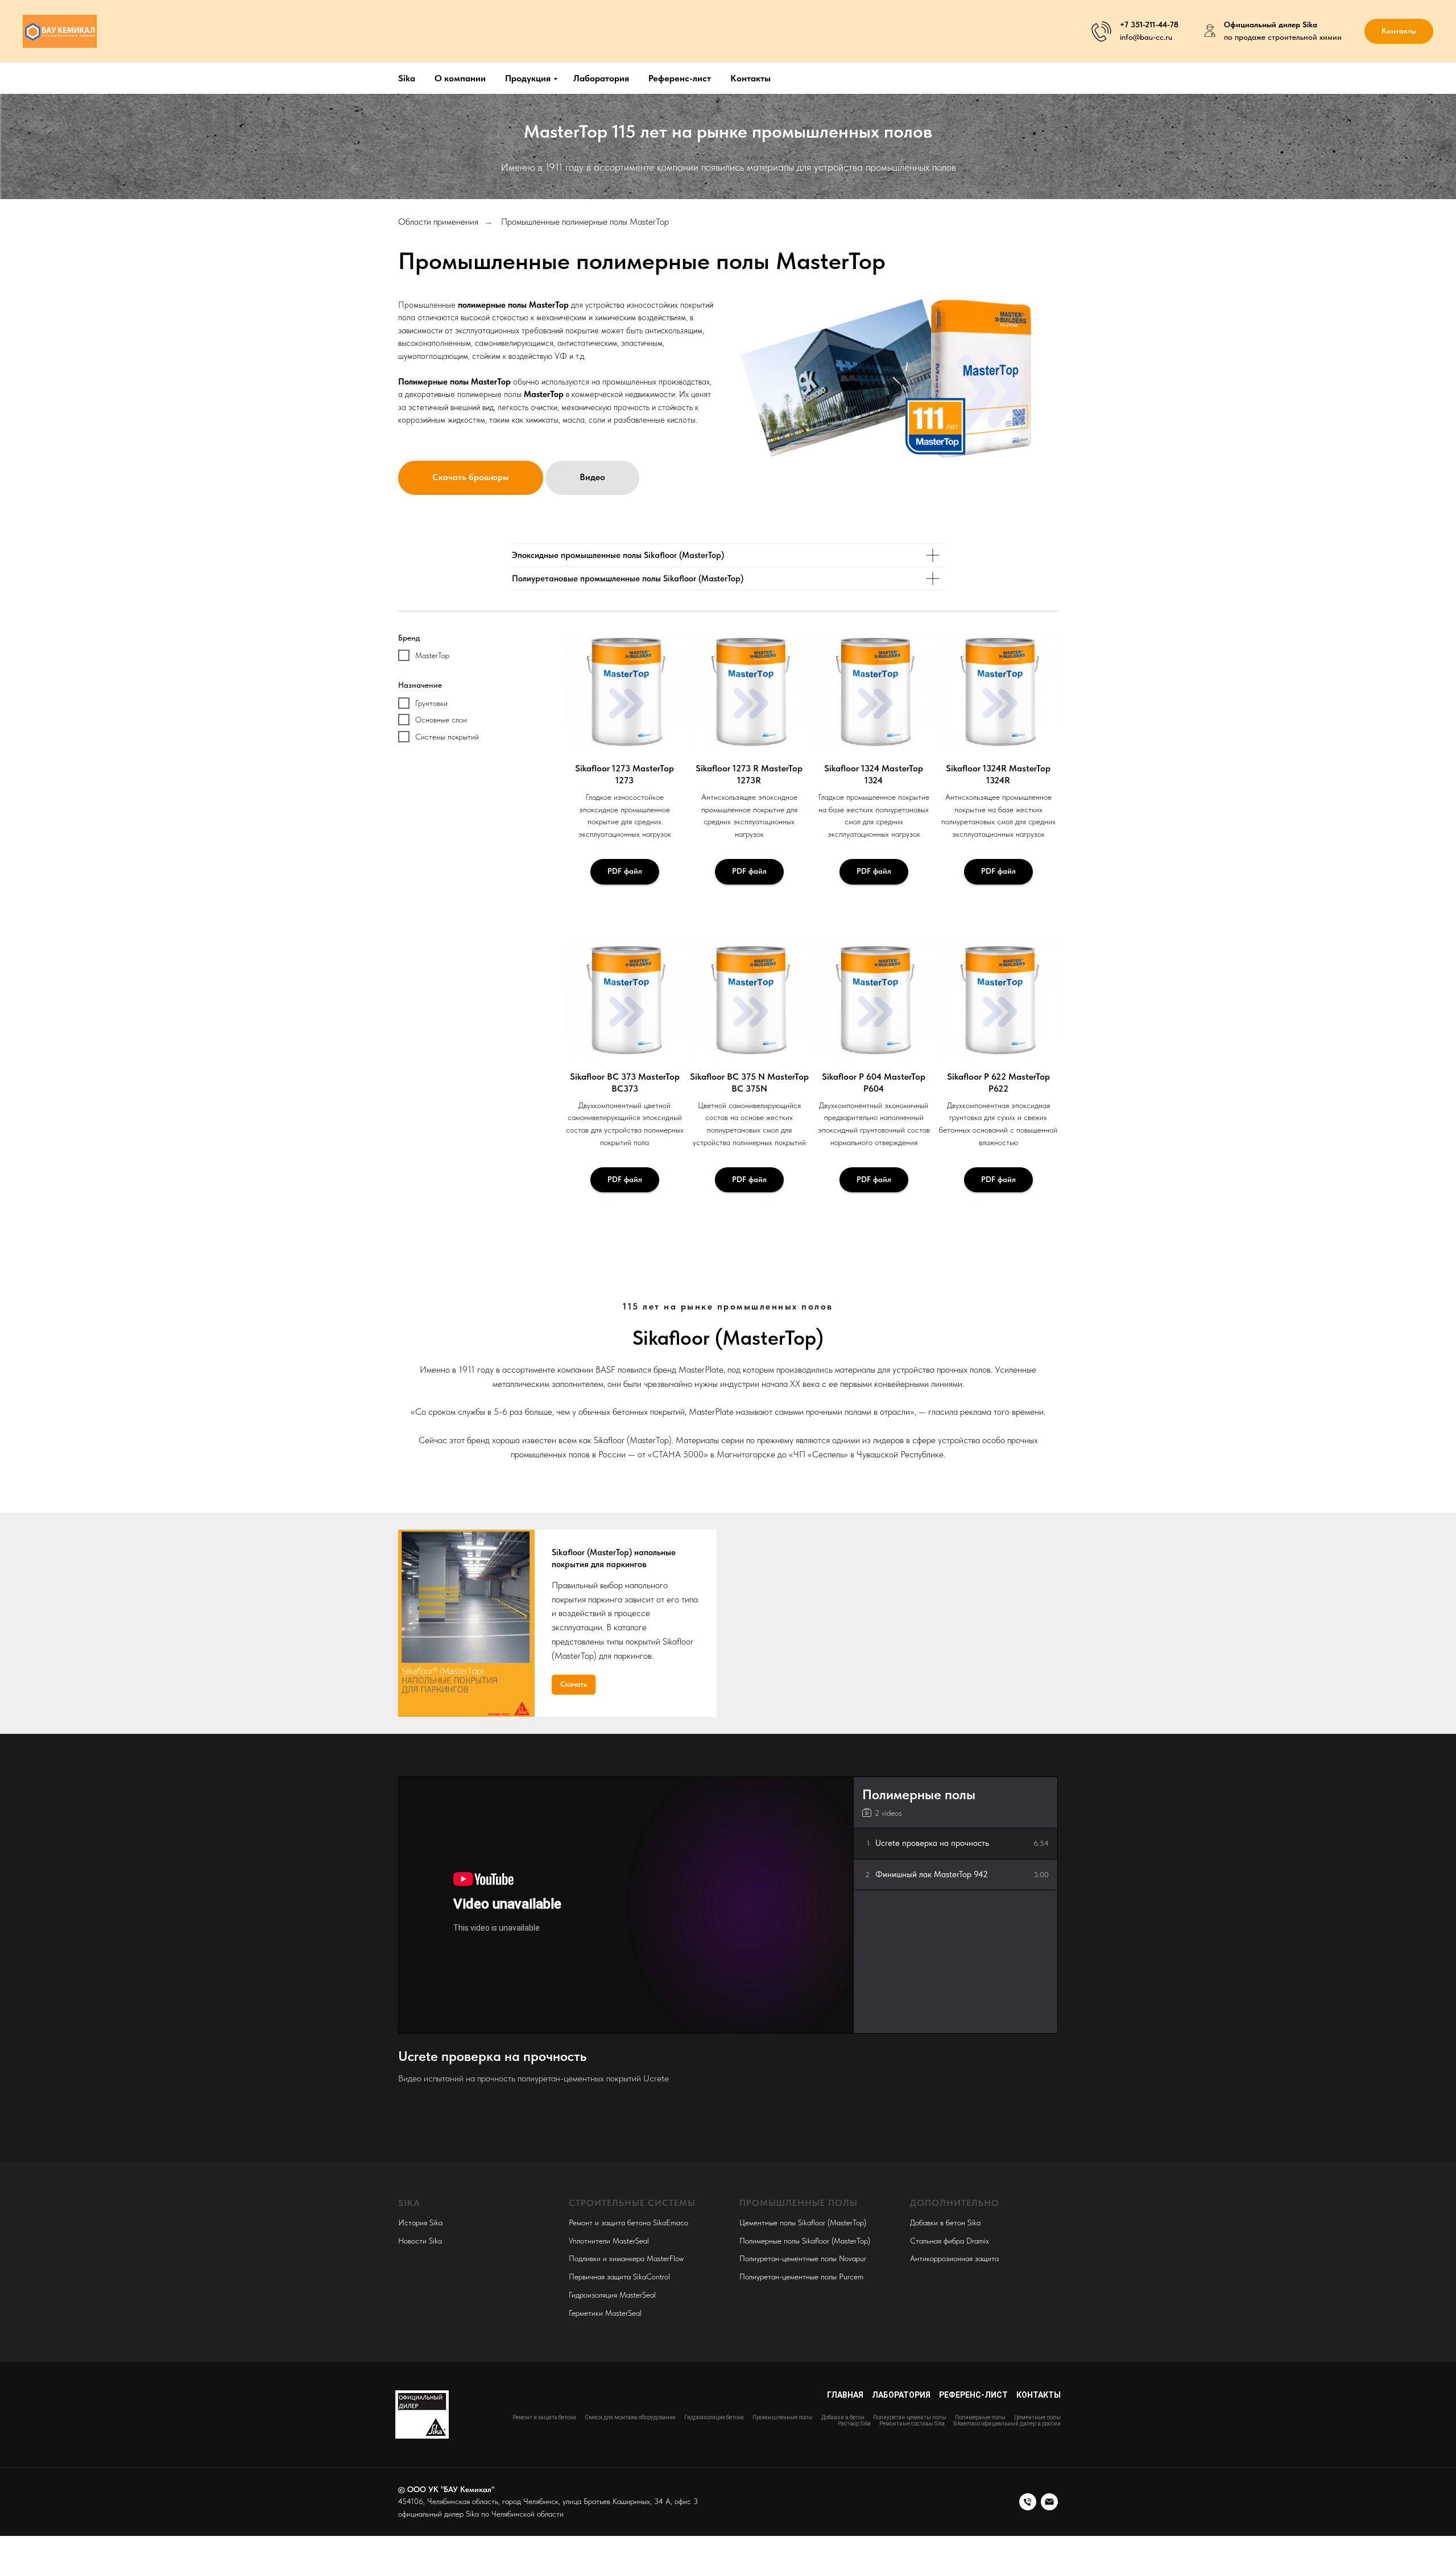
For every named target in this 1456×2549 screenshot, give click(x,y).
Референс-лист (680, 78)
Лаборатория (601, 78)
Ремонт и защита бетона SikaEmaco (628, 2222)
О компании (460, 78)
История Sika (420, 2222)
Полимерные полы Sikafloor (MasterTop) (805, 2241)
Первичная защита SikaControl (619, 2277)
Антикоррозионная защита (954, 2258)
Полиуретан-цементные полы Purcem (801, 2277)
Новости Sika (420, 2241)
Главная (845, 2395)
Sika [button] (407, 78)
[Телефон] (1028, 2502)
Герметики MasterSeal (605, 2313)
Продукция (528, 78)
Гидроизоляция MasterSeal (612, 2295)
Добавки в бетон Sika (945, 2222)
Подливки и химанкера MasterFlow (626, 2258)
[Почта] (1049, 2502)
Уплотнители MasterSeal (609, 2241)
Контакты (750, 78)
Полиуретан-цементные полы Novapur (803, 2258)
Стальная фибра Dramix (950, 2241)
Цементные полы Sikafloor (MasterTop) (803, 2222)
